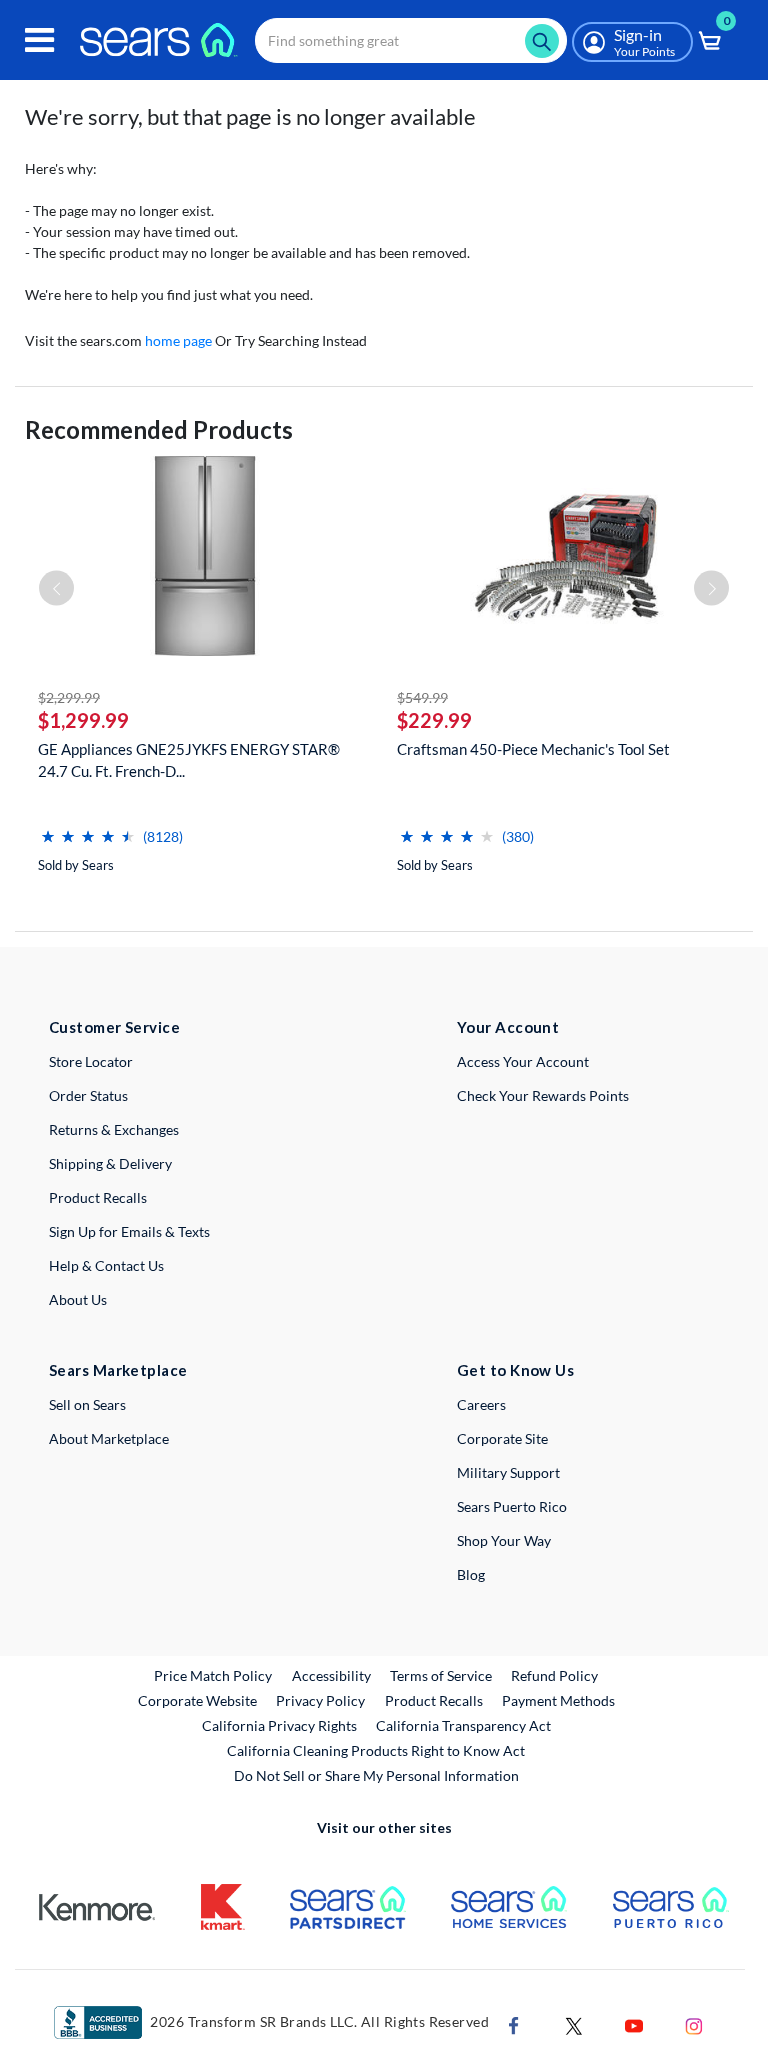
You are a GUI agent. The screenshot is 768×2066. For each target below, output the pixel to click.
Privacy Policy (320, 1700)
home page (178, 340)
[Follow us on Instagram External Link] (694, 2024)
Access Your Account (523, 1061)
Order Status (88, 1095)
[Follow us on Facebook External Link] (514, 2024)
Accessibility (331, 1675)
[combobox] (411, 40)
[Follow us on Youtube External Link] (634, 2024)
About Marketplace (109, 1438)
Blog (471, 1574)
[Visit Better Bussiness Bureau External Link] (98, 2021)
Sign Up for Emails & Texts (129, 1231)
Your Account (508, 1027)
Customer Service (114, 1027)
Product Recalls (98, 1197)
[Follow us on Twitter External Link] (574, 2024)
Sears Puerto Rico (512, 1506)
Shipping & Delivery (110, 1163)
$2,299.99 (69, 697)
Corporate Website (198, 1700)
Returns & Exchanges (114, 1129)
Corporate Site (502, 1438)
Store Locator (91, 1061)
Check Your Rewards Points (543, 1095)
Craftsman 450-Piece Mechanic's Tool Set (533, 749)
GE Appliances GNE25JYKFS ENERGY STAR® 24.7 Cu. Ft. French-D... (189, 760)
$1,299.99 (83, 720)
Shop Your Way (504, 1540)
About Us (78, 1299)
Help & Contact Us (106, 1265)
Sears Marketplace (118, 1370)
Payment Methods (558, 1700)
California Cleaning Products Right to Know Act (376, 1750)
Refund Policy (554, 1675)
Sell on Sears (87, 1404)
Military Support (508, 1472)
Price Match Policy (213, 1675)
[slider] (88, 828)
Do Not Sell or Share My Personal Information (376, 1775)
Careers (481, 1404)
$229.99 (434, 720)
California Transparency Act (463, 1725)
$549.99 (422, 697)
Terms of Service (441, 1675)
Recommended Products (159, 429)
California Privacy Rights (279, 1725)
